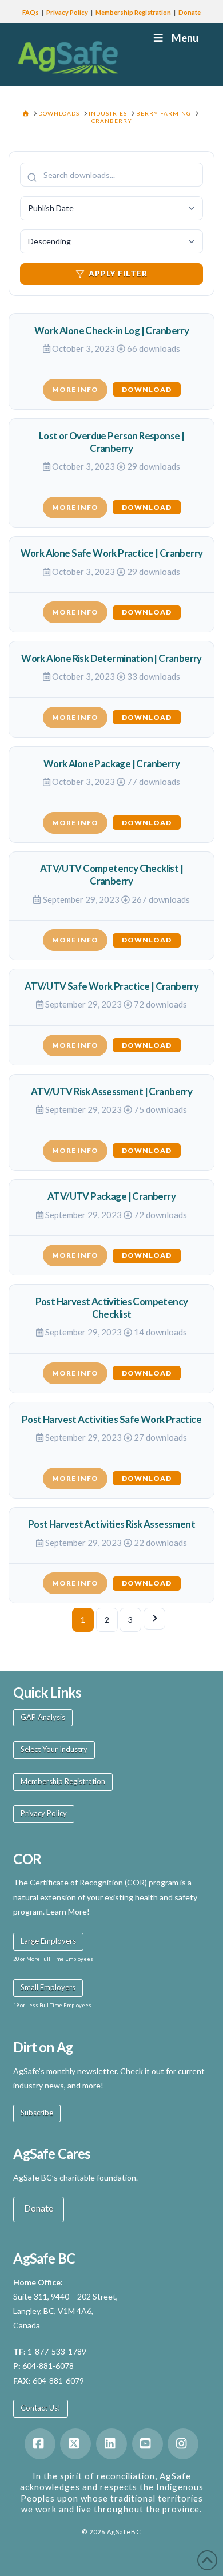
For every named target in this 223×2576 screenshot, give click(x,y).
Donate (190, 12)
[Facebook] (40, 2444)
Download (147, 389)
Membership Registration (133, 12)
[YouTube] (148, 2444)
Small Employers (48, 1987)
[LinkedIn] (111, 2444)
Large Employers (48, 1941)
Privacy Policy (67, 12)
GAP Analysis (43, 1717)
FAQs (31, 12)
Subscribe (37, 2113)
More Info (75, 389)
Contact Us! (41, 2408)
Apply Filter (118, 274)
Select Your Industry (54, 1749)
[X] (75, 2444)
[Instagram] (183, 2444)
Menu (185, 38)
